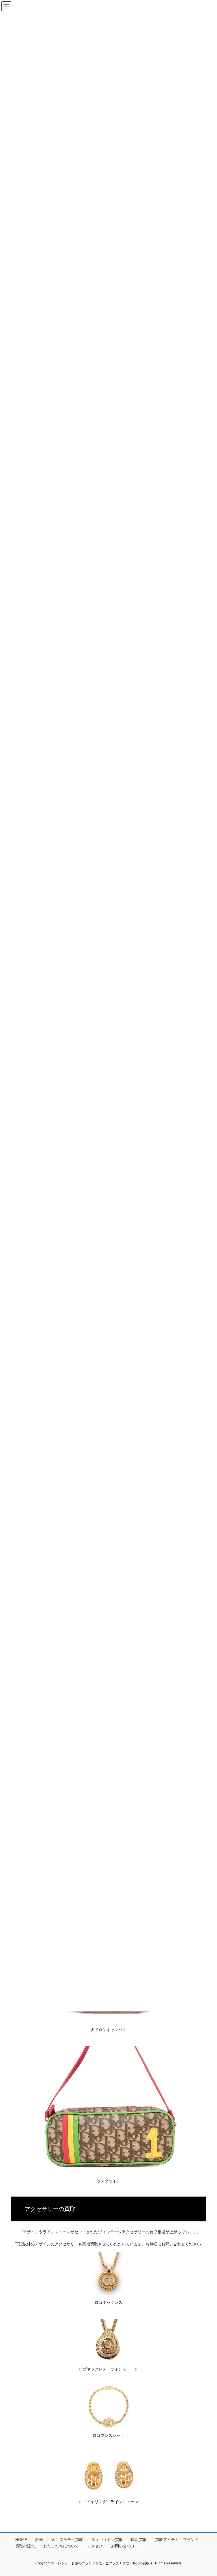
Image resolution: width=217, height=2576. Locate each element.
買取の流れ (25, 2546)
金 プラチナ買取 (67, 2540)
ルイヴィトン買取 (107, 2540)
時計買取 (139, 2540)
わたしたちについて (61, 2546)
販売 (39, 2540)
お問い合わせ (123, 2546)
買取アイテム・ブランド (177, 2540)
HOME (21, 2540)
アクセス (95, 2546)
